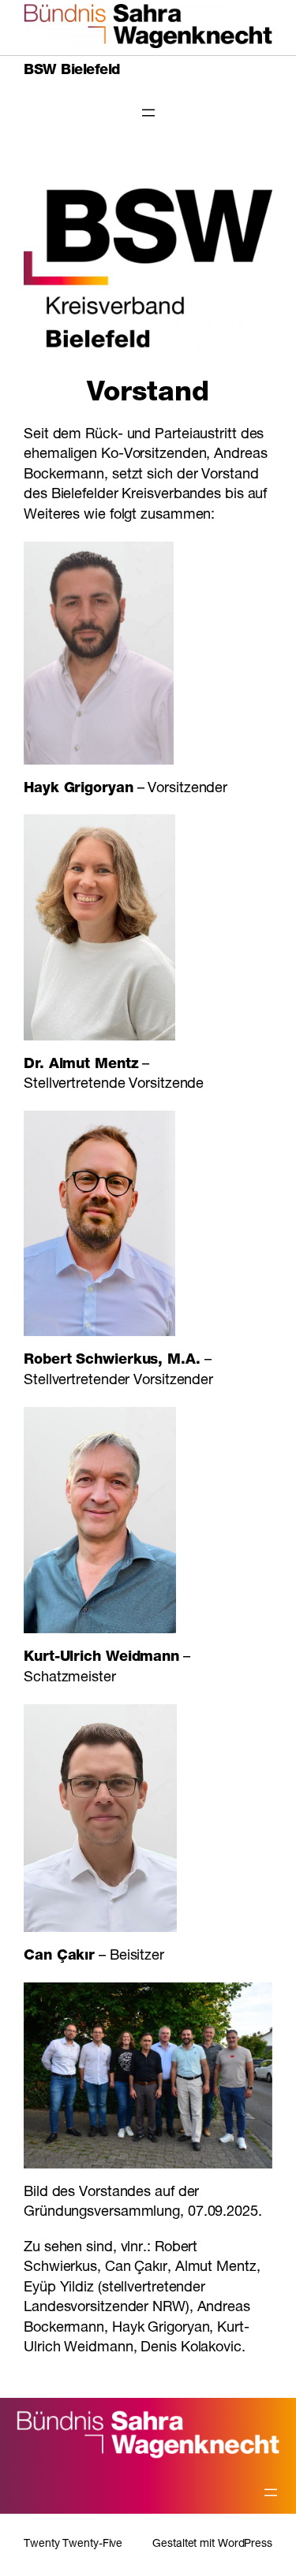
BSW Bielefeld (72, 71)
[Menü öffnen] (148, 113)
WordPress (245, 2544)
